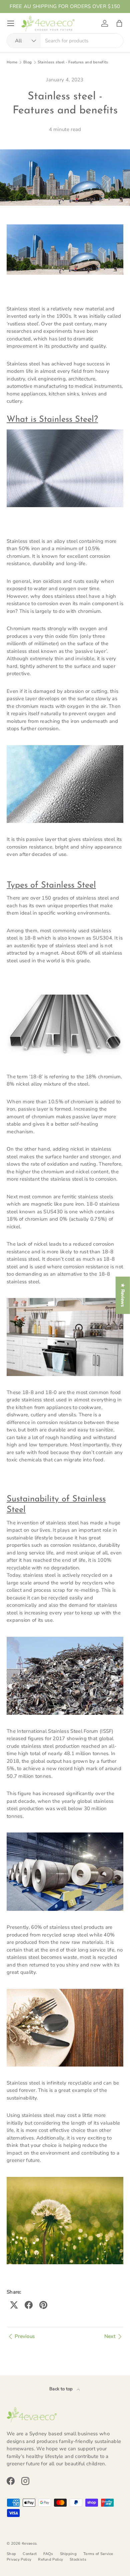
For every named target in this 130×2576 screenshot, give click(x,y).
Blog (27, 62)
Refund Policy (50, 2559)
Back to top (62, 2389)
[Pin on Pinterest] (43, 2305)
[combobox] (65, 41)
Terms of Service (98, 2554)
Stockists (78, 2559)
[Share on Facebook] (29, 2305)
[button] (119, 23)
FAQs (48, 2554)
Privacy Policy (19, 2559)
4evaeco (29, 2543)
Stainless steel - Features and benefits (73, 62)
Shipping (68, 2554)
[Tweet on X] (14, 2305)
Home (12, 62)
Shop (11, 2554)
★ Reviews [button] (123, 1295)
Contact (30, 2554)
